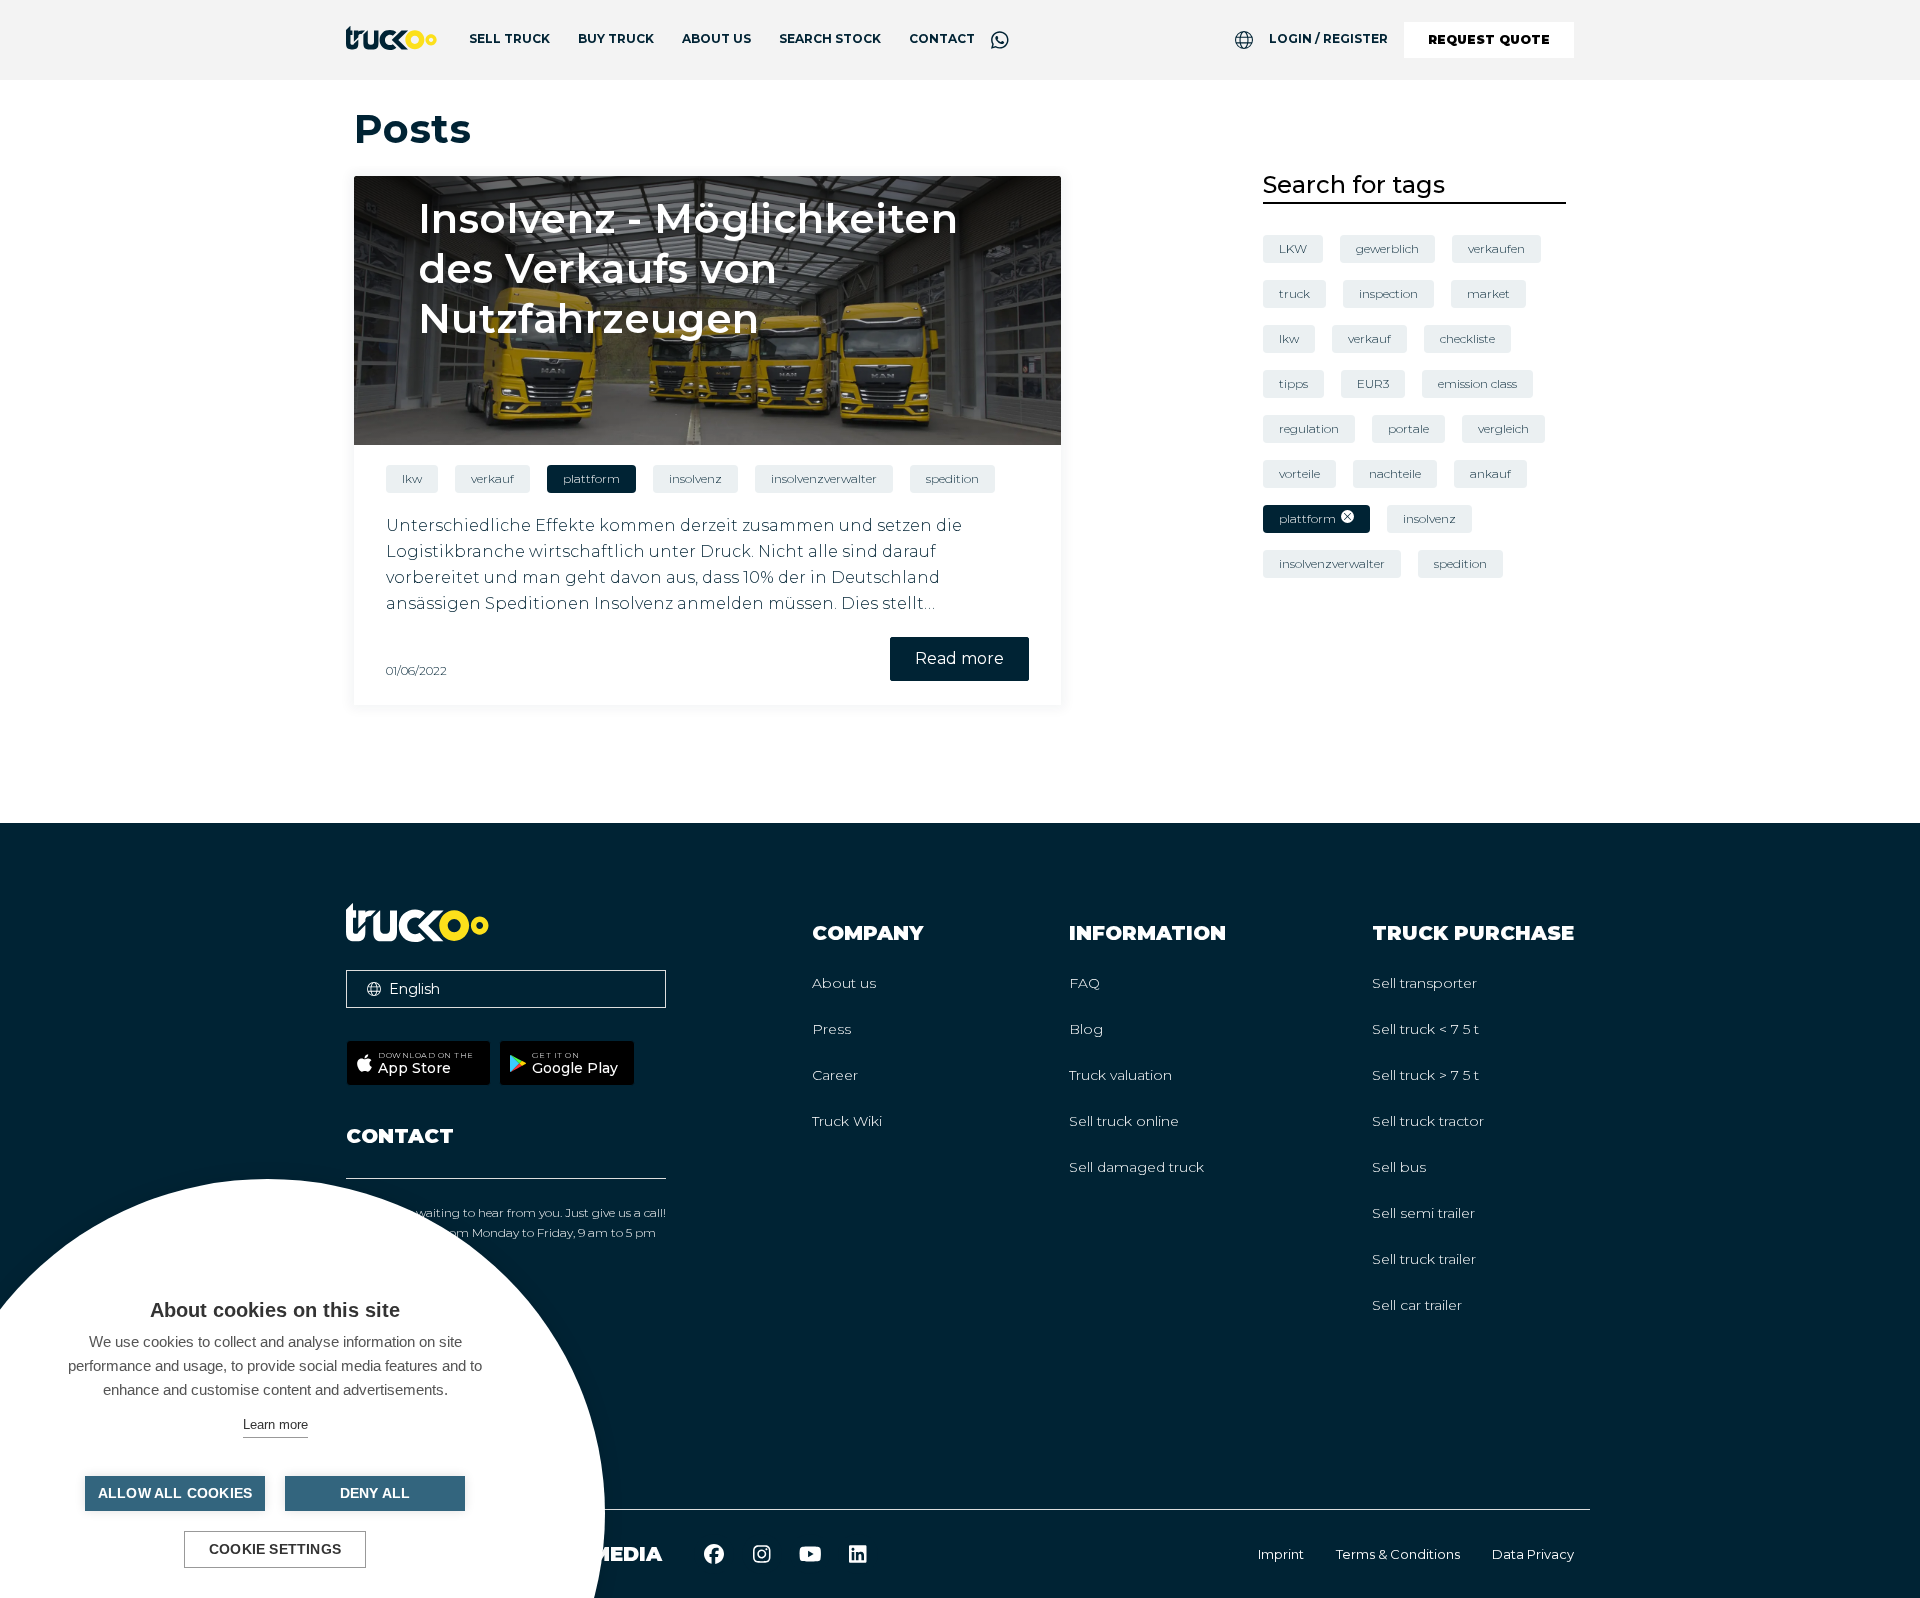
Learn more (275, 1424)
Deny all (375, 1493)
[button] (506, 989)
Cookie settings (275, 1549)
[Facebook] (714, 1554)
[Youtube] (810, 1554)
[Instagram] (762, 1554)
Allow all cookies (175, 1493)
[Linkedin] (858, 1554)
